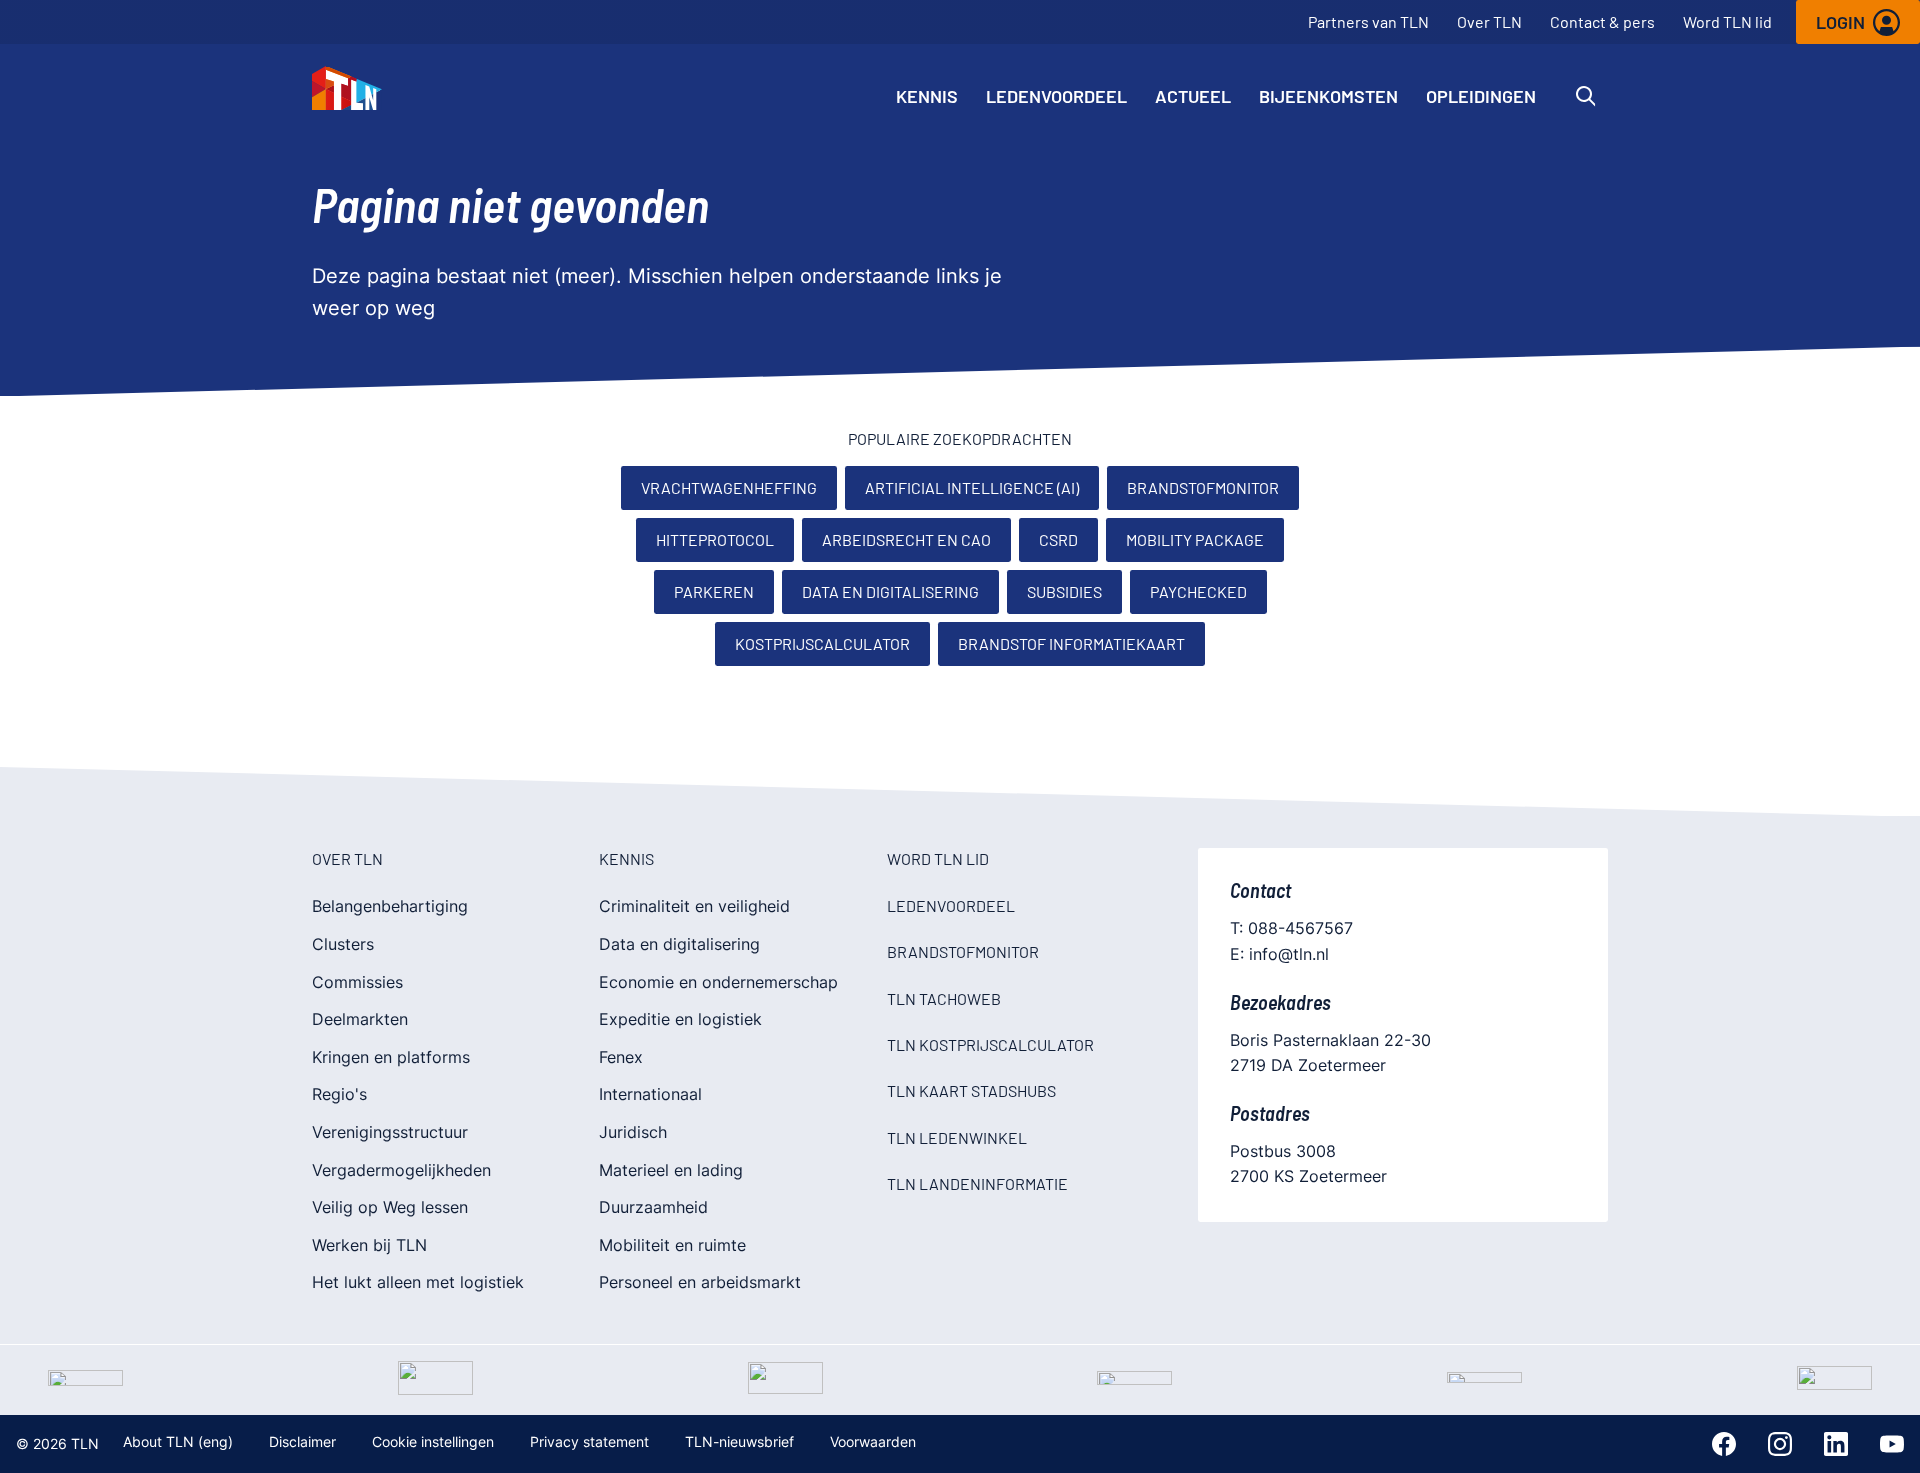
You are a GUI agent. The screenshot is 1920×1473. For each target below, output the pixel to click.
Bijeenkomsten (1328, 96)
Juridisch (633, 1132)
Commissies (357, 982)
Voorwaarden (873, 1441)
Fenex (621, 1057)
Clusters (343, 944)
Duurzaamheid (653, 1207)
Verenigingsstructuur (390, 1132)
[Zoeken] (1586, 96)
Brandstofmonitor (1203, 487)
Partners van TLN (1368, 21)
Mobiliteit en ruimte (672, 1245)
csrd (1058, 539)
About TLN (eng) (178, 1441)
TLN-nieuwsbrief (739, 1441)
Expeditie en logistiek (680, 1019)
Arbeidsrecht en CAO (906, 539)
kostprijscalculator (822, 643)
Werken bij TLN (369, 1245)
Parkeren (714, 591)
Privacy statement (589, 1441)
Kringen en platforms (391, 1057)
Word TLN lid (1727, 21)
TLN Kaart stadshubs (971, 1090)
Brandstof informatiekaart (1071, 643)
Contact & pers (1602, 21)
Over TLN (1489, 21)
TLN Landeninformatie (977, 1183)
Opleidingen (1481, 96)
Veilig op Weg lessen (390, 1207)
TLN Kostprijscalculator (990, 1044)
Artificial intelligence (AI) (972, 487)
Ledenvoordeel (1056, 96)
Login (1840, 22)
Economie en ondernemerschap (718, 982)
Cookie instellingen (433, 1441)
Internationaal (650, 1094)
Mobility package (1195, 539)
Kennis (927, 96)
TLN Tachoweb (944, 998)
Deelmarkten (360, 1019)
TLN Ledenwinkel (957, 1137)
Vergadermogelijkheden (401, 1170)
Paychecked (1198, 591)
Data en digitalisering (890, 591)
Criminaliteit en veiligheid (694, 906)
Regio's (339, 1094)
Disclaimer (302, 1441)
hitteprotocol (715, 539)
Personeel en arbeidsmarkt (700, 1282)
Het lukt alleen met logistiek (418, 1282)
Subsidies (1064, 591)
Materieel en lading (671, 1170)
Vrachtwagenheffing (729, 487)
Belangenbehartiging (390, 906)
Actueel (1193, 96)
